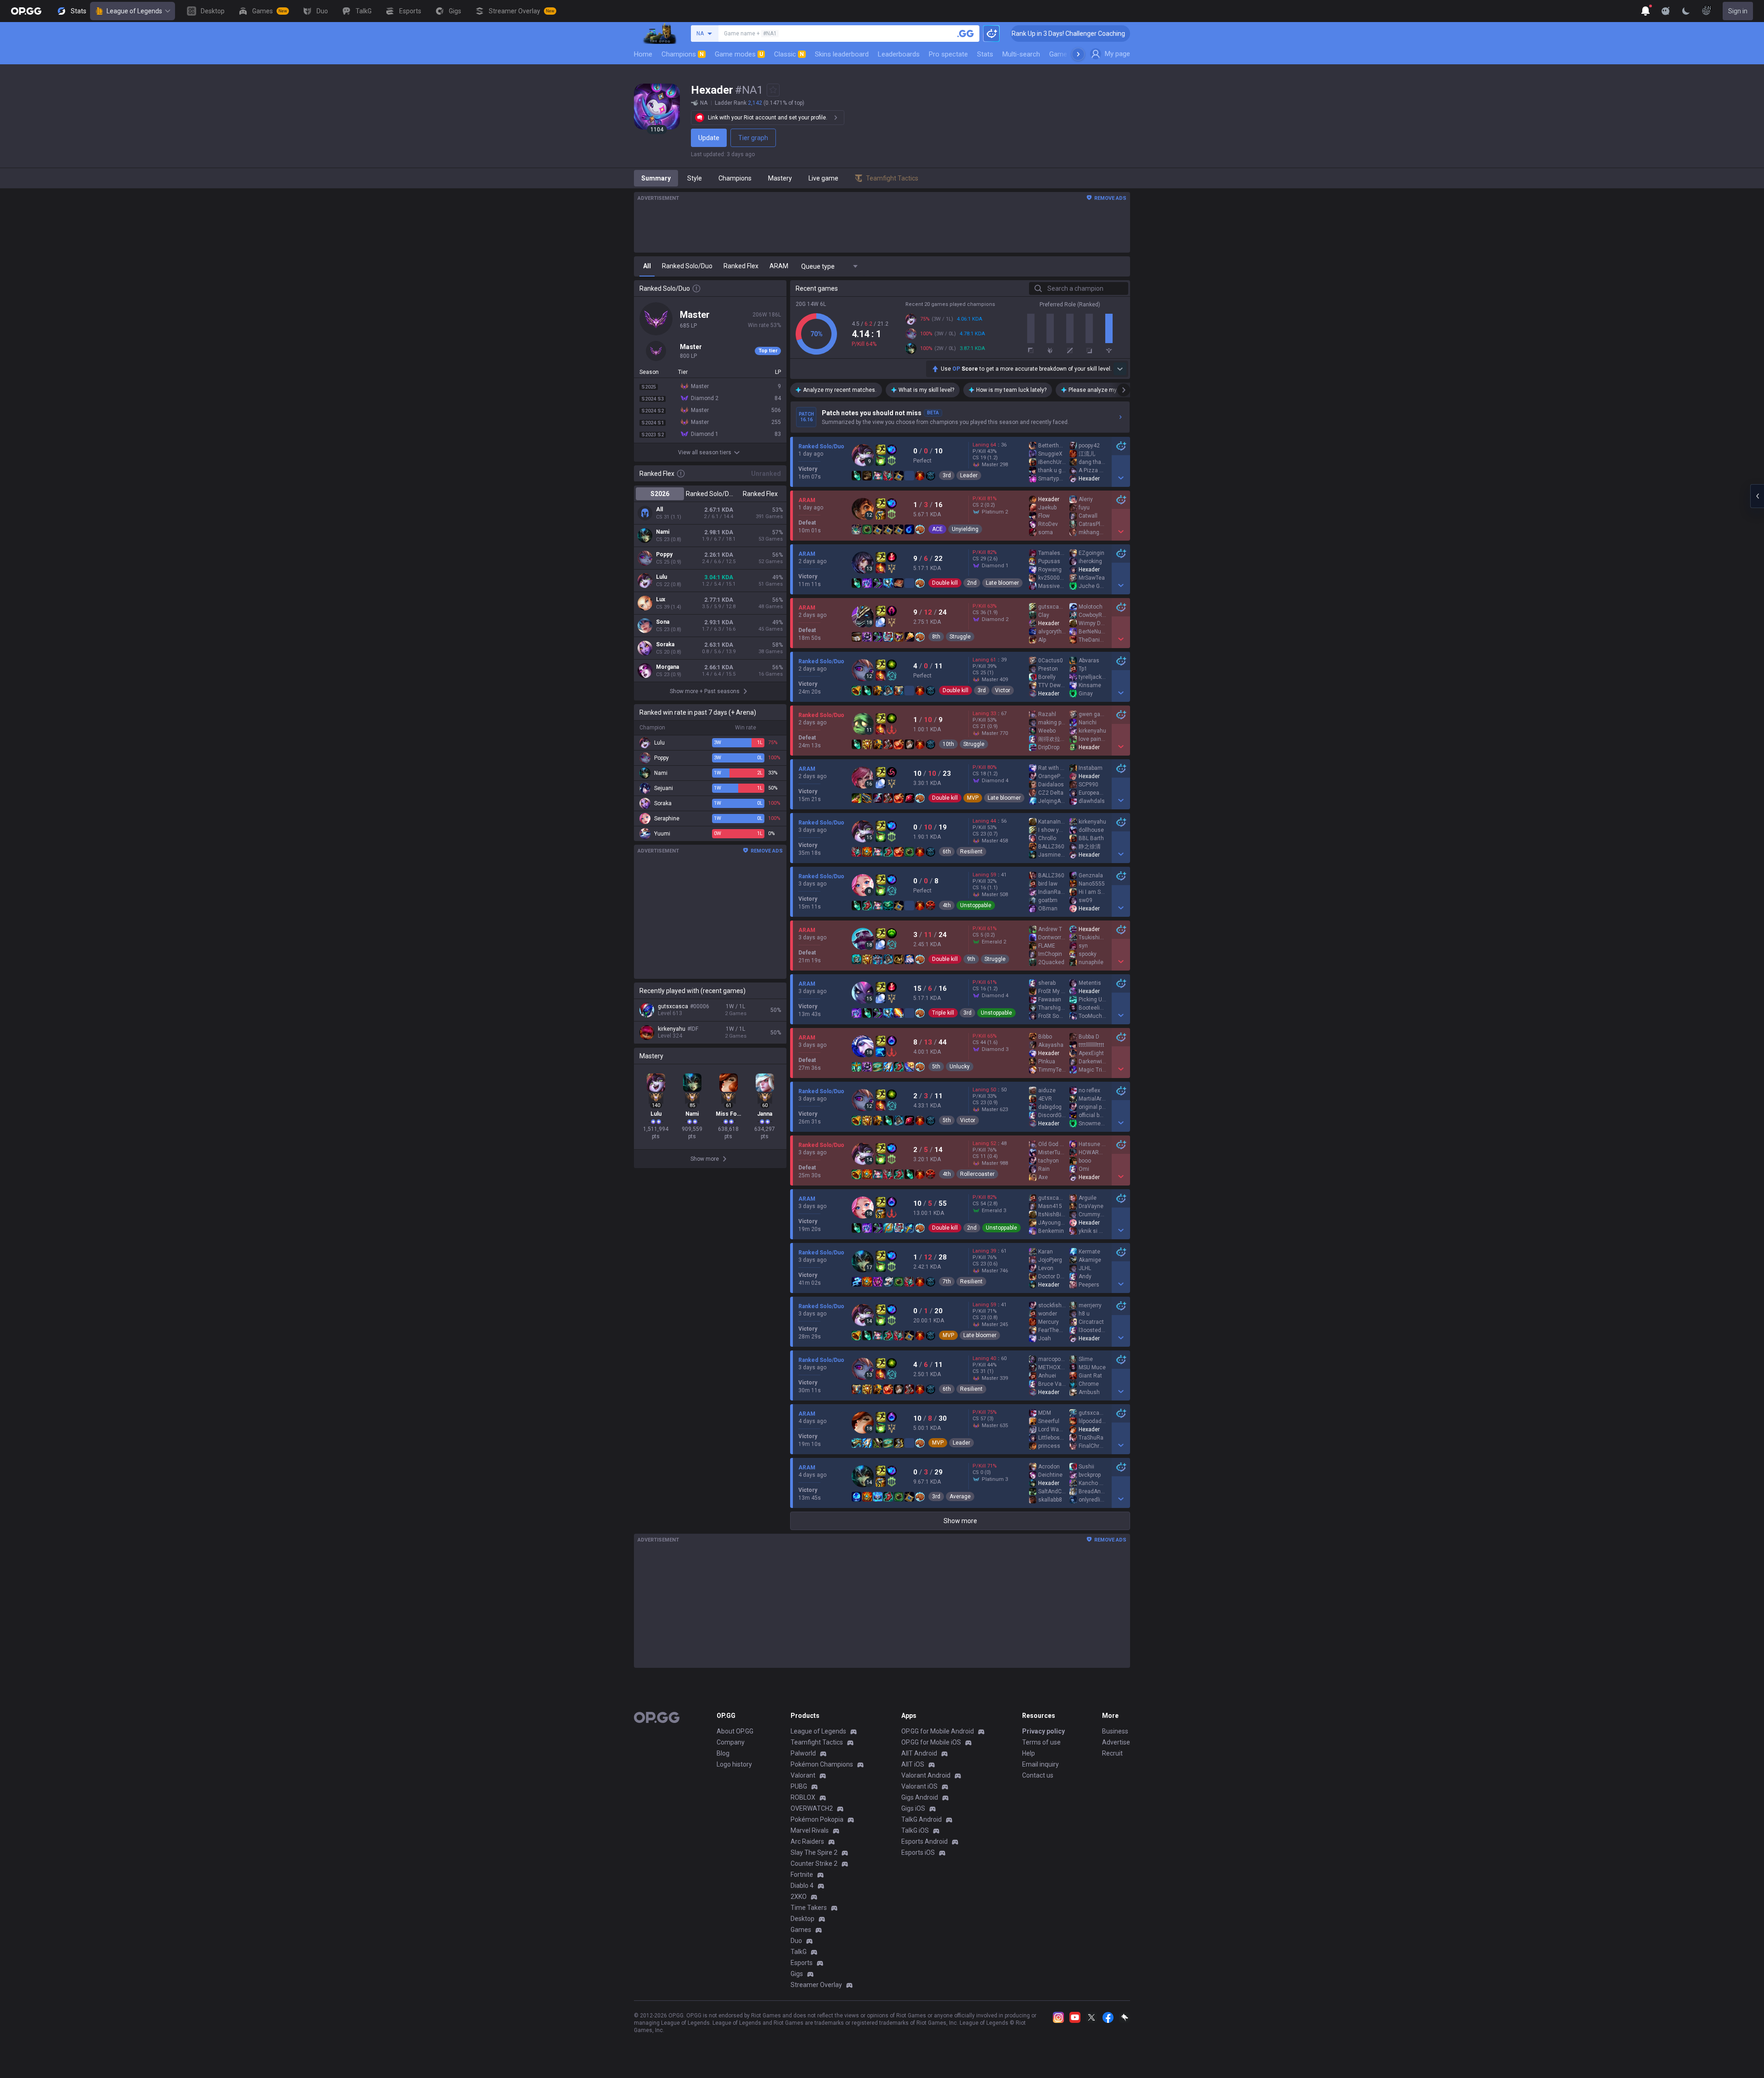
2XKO (799, 1897)
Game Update (1070, 54)
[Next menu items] (1078, 54)
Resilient (971, 852)
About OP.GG (735, 1731)
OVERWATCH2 (812, 1808)
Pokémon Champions (822, 1764)
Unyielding (965, 529)
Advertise (1116, 1742)
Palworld (803, 1753)
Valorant (803, 1775)
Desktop (803, 1919)
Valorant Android (926, 1775)
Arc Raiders (807, 1841)
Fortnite (802, 1875)
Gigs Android (920, 1797)
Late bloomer (1002, 583)
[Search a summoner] (966, 34)
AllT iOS (913, 1764)
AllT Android (919, 1753)
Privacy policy (1043, 1731)
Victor (1003, 690)
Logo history (734, 1764)
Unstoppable (976, 905)
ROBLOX (803, 1797)
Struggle (960, 637)
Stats (985, 54)
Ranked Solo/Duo (710, 494)
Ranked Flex (760, 494)
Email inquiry (1040, 1764)
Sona (663, 622)
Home (643, 54)
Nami (663, 532)
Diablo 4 (802, 1886)
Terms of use (1041, 1742)
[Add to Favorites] (773, 90)
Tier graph (753, 138)
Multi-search (1021, 54)
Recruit (1112, 1753)
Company (731, 1742)
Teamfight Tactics (817, 1742)
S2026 (660, 494)
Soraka (665, 644)
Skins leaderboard (842, 54)
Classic (789, 54)
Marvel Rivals (810, 1830)
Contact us (1038, 1775)
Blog (723, 1753)
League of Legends (134, 11)
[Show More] (1645, 11)
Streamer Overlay (816, 1985)
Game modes (739, 54)
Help (1029, 1753)
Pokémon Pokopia (817, 1819)
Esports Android (924, 1841)
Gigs (797, 1974)
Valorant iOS (919, 1786)
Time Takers (809, 1908)
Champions (683, 54)
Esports (802, 1963)
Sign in (1738, 11)
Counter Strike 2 (814, 1863)
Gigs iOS (913, 1808)
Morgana (667, 667)
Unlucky (960, 1067)
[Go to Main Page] (26, 11)
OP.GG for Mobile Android (938, 1731)
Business (1115, 1731)
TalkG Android (922, 1819)
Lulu (661, 577)
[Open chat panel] (1757, 496)
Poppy (664, 554)
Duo (796, 1941)
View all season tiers (705, 452)
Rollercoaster (977, 1174)
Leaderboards (899, 54)
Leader (969, 475)
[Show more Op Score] (1120, 369)
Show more (960, 1521)
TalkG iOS (915, 1830)
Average (960, 1496)
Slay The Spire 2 (814, 1852)
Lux (661, 599)
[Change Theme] (1686, 11)
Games (801, 1930)
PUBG (799, 1786)
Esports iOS (918, 1852)
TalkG (799, 1952)
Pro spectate (948, 54)
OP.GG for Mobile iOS (931, 1742)
